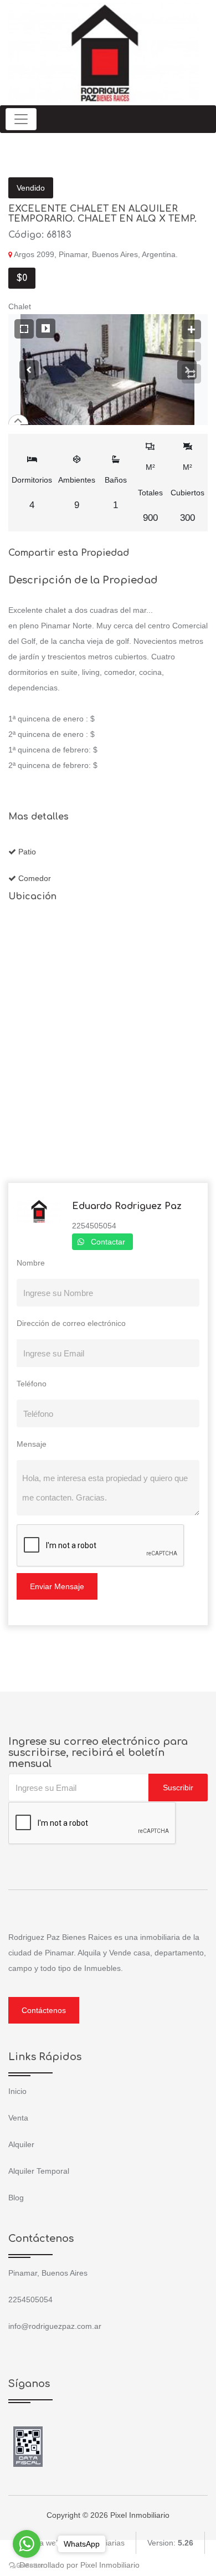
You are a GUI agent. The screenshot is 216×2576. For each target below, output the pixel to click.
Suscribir (178, 1788)
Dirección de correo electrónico (71, 1323)
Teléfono (32, 1384)
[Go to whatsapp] (27, 2544)
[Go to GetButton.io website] (27, 2565)
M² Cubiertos (187, 493)
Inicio (17, 2091)
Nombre (31, 1263)
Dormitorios (32, 493)
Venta (18, 2118)
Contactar (108, 1242)
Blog (16, 2198)
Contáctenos (44, 2010)
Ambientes (77, 493)
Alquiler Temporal (39, 2171)
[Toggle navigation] (21, 119)
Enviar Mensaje (57, 1586)
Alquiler (21, 2144)
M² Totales (150, 493)
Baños (116, 493)
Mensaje (32, 1444)
